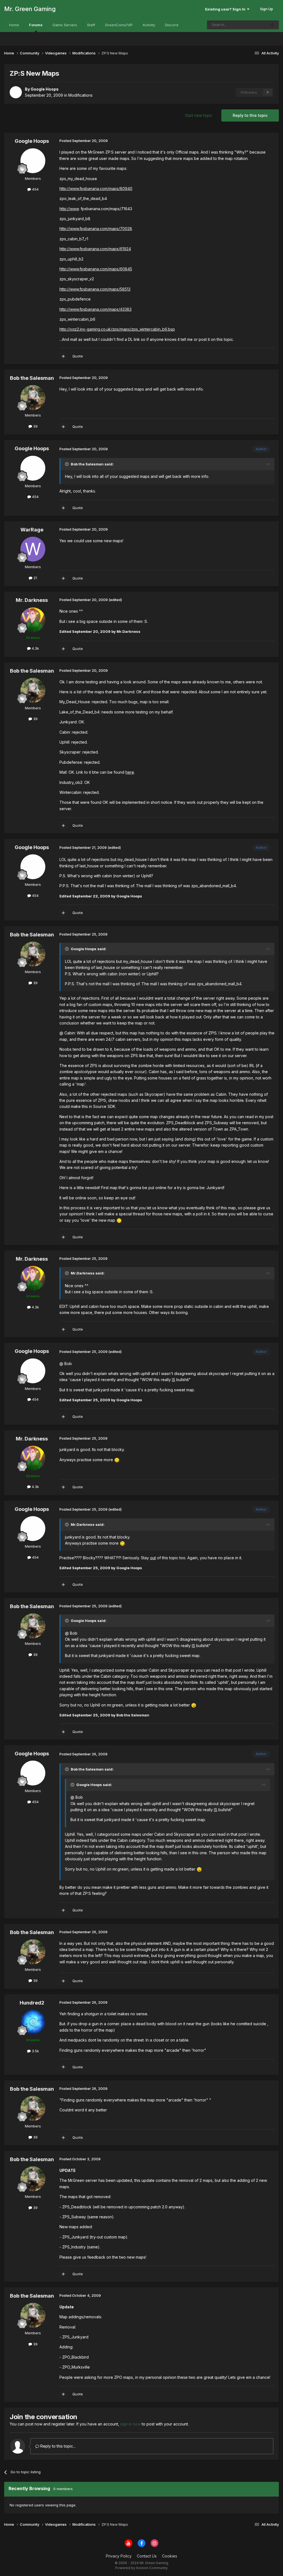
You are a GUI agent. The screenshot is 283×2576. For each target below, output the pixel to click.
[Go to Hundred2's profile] (33, 2022)
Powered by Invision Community (141, 2568)
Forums (36, 25)
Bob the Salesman (32, 378)
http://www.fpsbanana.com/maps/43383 (95, 309)
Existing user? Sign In (226, 9)
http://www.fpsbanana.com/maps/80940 (96, 189)
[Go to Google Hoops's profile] (16, 92)
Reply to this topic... (57, 2446)
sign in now (130, 2424)
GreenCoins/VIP (119, 25)
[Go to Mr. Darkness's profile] (33, 620)
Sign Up (267, 9)
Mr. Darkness (32, 600)
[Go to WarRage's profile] (33, 549)
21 (35, 578)
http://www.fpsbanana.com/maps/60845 (96, 269)
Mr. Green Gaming (30, 9)
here (130, 772)
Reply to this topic (250, 115)
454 (35, 189)
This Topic (250, 25)
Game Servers (65, 25)
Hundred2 (32, 2003)
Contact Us (147, 2556)
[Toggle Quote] (67, 464)
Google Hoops (32, 141)
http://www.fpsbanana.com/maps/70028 (96, 229)
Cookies (170, 2556)
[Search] (272, 25)
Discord (172, 25)
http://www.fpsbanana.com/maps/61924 (95, 249)
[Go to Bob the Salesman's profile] (33, 397)
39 (35, 426)
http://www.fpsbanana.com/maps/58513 (95, 289)
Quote (78, 356)
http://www (69, 209)
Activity (149, 25)
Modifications (80, 95)
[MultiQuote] (63, 356)
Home (14, 25)
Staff (91, 25)
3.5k (35, 2051)
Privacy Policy (119, 2556)
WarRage (32, 530)
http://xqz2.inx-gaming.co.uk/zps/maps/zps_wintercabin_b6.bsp (117, 329)
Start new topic (199, 115)
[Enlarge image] (119, 1220)
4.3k (35, 648)
